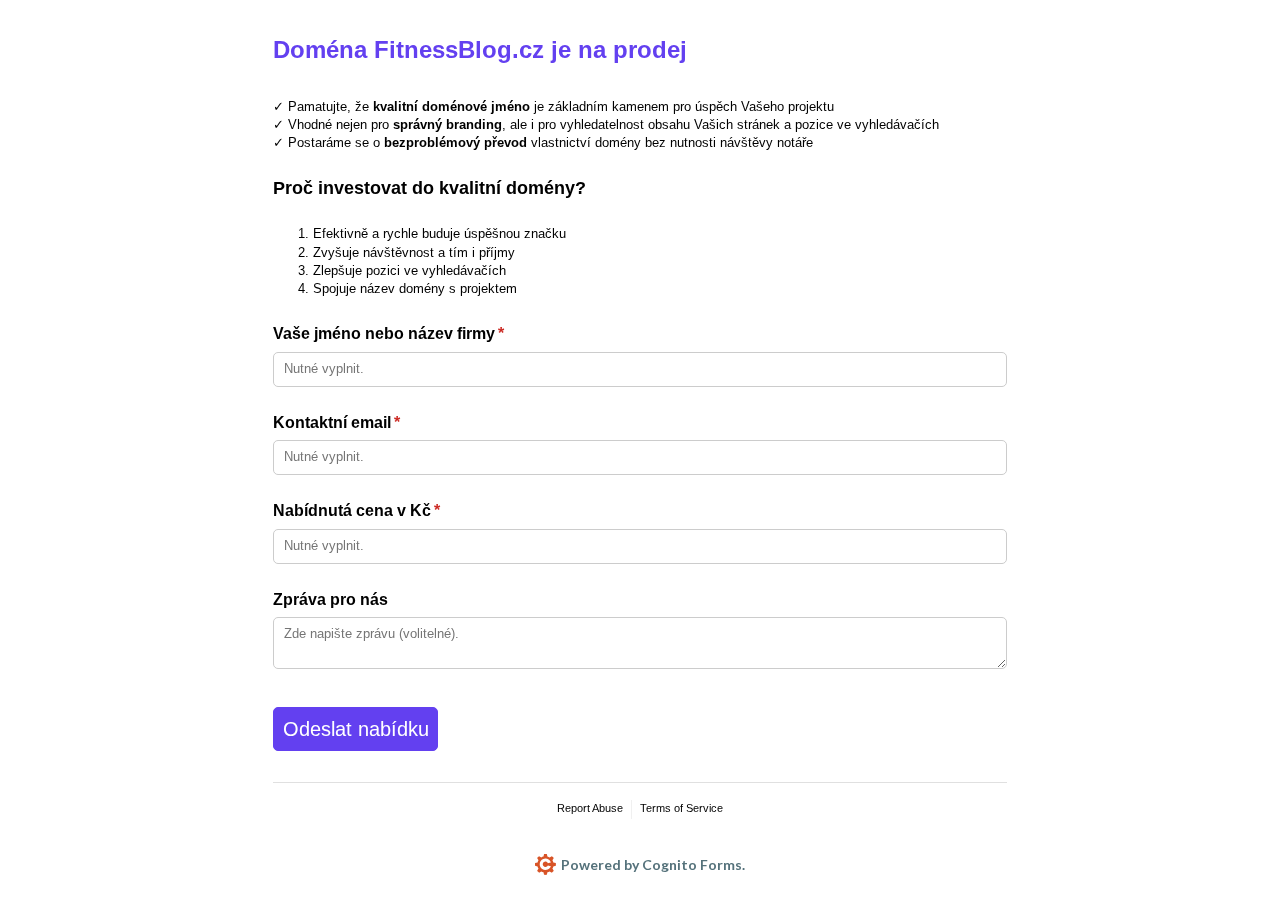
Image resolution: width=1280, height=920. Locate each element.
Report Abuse (590, 808)
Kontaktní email (369, 422)
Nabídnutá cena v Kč (389, 510)
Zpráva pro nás (330, 599)
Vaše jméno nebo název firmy (421, 333)
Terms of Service (681, 808)
